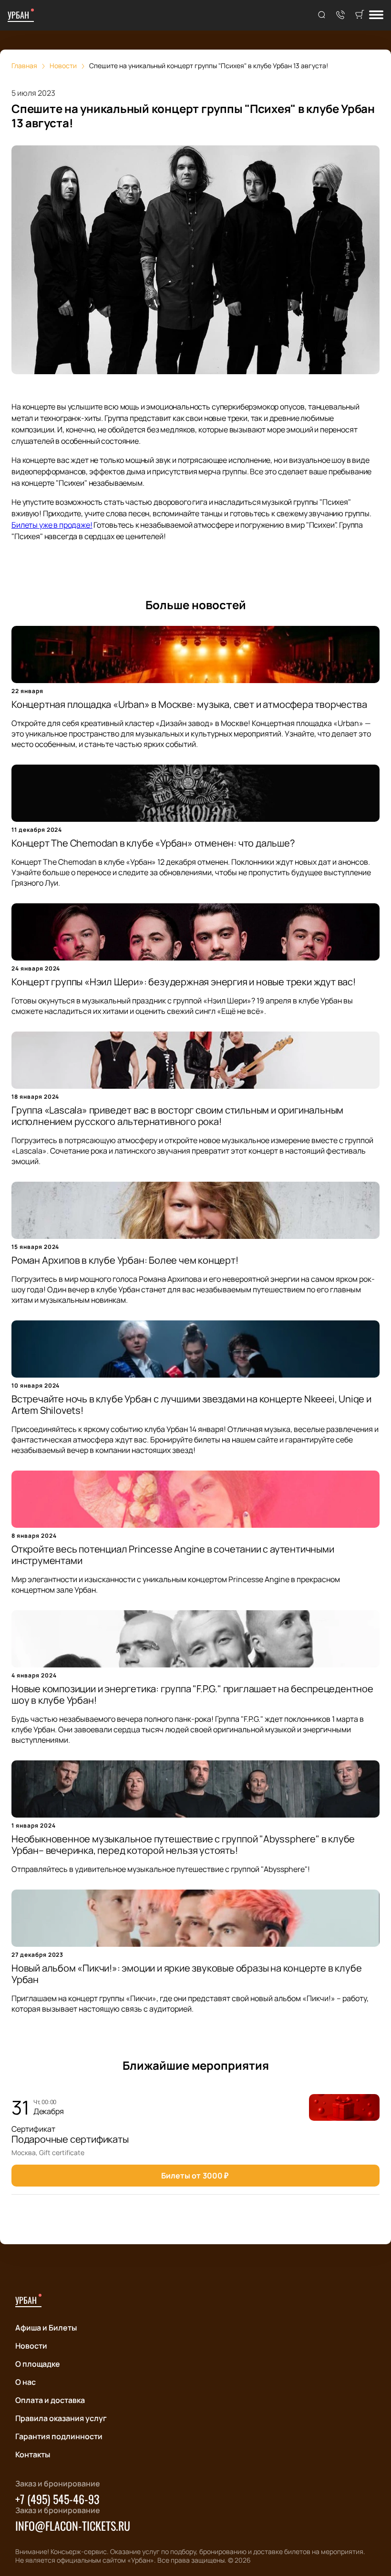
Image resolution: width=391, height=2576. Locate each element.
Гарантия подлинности (59, 2436)
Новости (31, 2346)
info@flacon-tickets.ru (73, 2525)
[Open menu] (376, 15)
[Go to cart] (360, 15)
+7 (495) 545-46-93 (57, 2499)
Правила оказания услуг (61, 2418)
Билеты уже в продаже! (52, 525)
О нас (26, 2382)
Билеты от (195, 2176)
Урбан (18, 15)
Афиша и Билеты (46, 2328)
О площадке (38, 2364)
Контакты (33, 2454)
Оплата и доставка (50, 2400)
